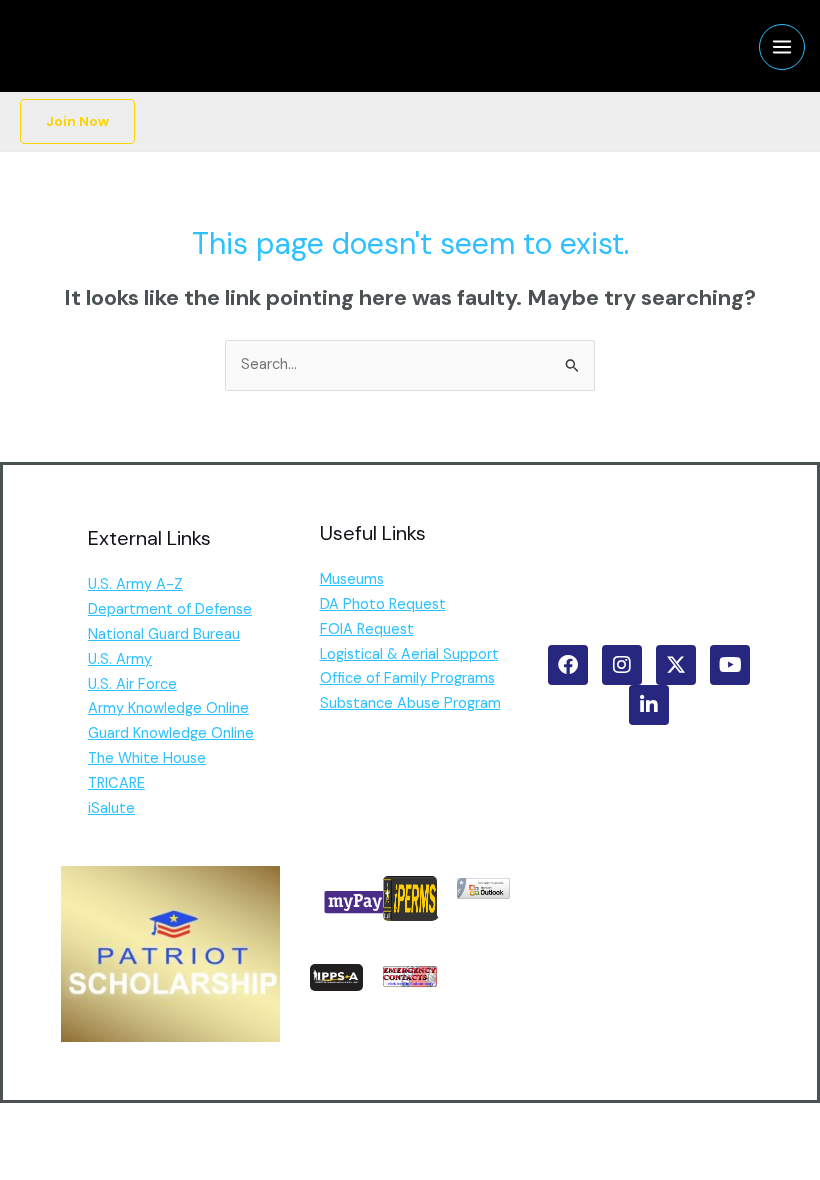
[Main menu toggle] (782, 47)
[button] (77, 122)
